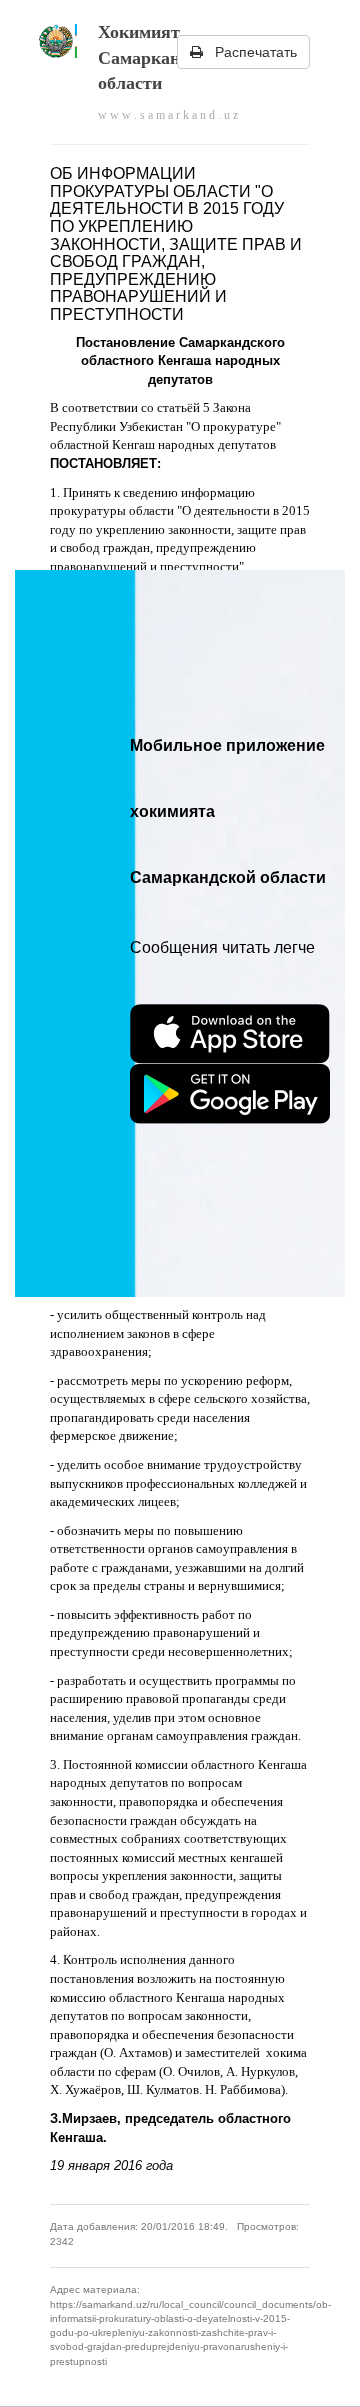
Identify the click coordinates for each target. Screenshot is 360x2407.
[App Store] (230, 1034)
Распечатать (250, 52)
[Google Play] (230, 1094)
